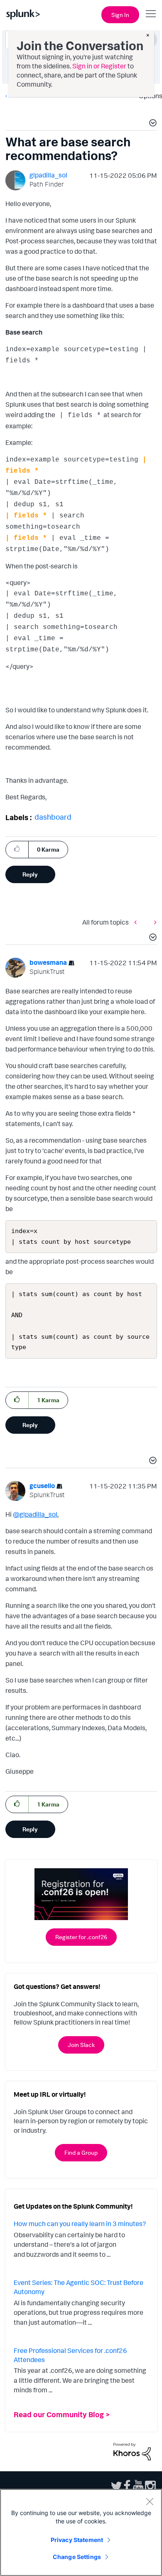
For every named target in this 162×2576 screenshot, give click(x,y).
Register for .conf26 (81, 1937)
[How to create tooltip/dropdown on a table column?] (137, 922)
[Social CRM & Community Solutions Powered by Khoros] (132, 2451)
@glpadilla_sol (35, 1514)
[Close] (150, 2501)
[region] (81, 2532)
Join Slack (81, 2045)
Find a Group (81, 2152)
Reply (30, 874)
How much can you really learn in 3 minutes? (80, 2224)
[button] (152, 124)
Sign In (120, 15)
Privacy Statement (77, 2540)
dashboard (53, 817)
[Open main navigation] (151, 14)
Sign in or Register (99, 66)
